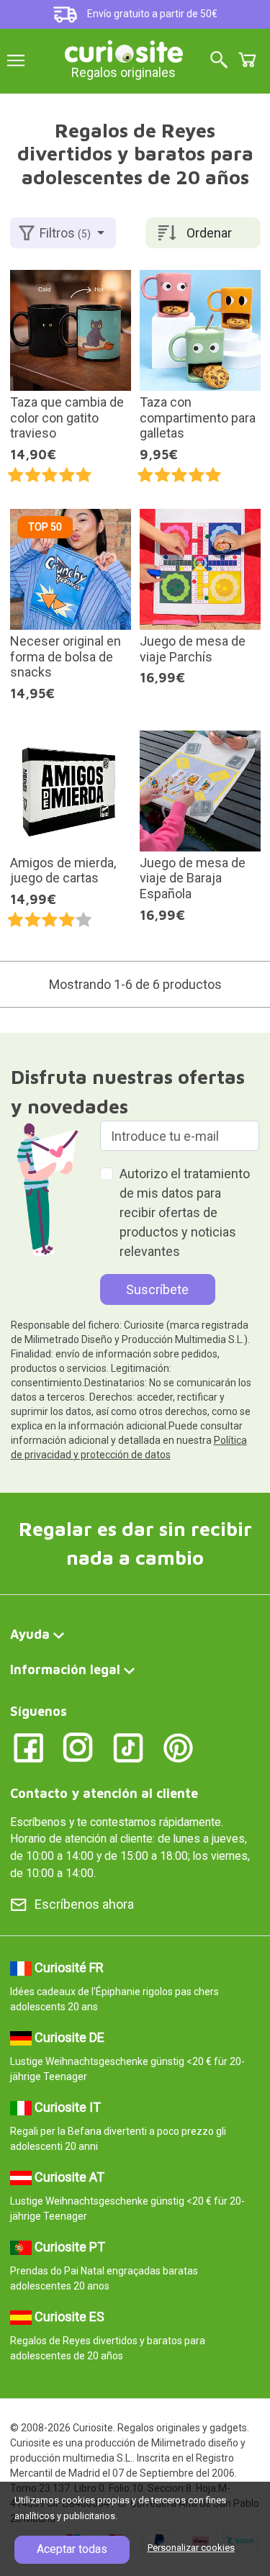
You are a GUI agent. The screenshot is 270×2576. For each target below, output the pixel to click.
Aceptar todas (72, 2549)
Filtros (65, 233)
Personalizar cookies (191, 2548)
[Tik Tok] (129, 1746)
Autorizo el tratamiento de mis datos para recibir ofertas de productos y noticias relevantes (185, 1212)
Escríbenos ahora (84, 1904)
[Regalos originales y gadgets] (124, 50)
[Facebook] (28, 1746)
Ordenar (209, 233)
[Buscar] (219, 61)
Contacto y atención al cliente (104, 1793)
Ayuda (30, 1634)
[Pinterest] (178, 1746)
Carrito (247, 60)
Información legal (65, 1669)
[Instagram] (78, 1746)
